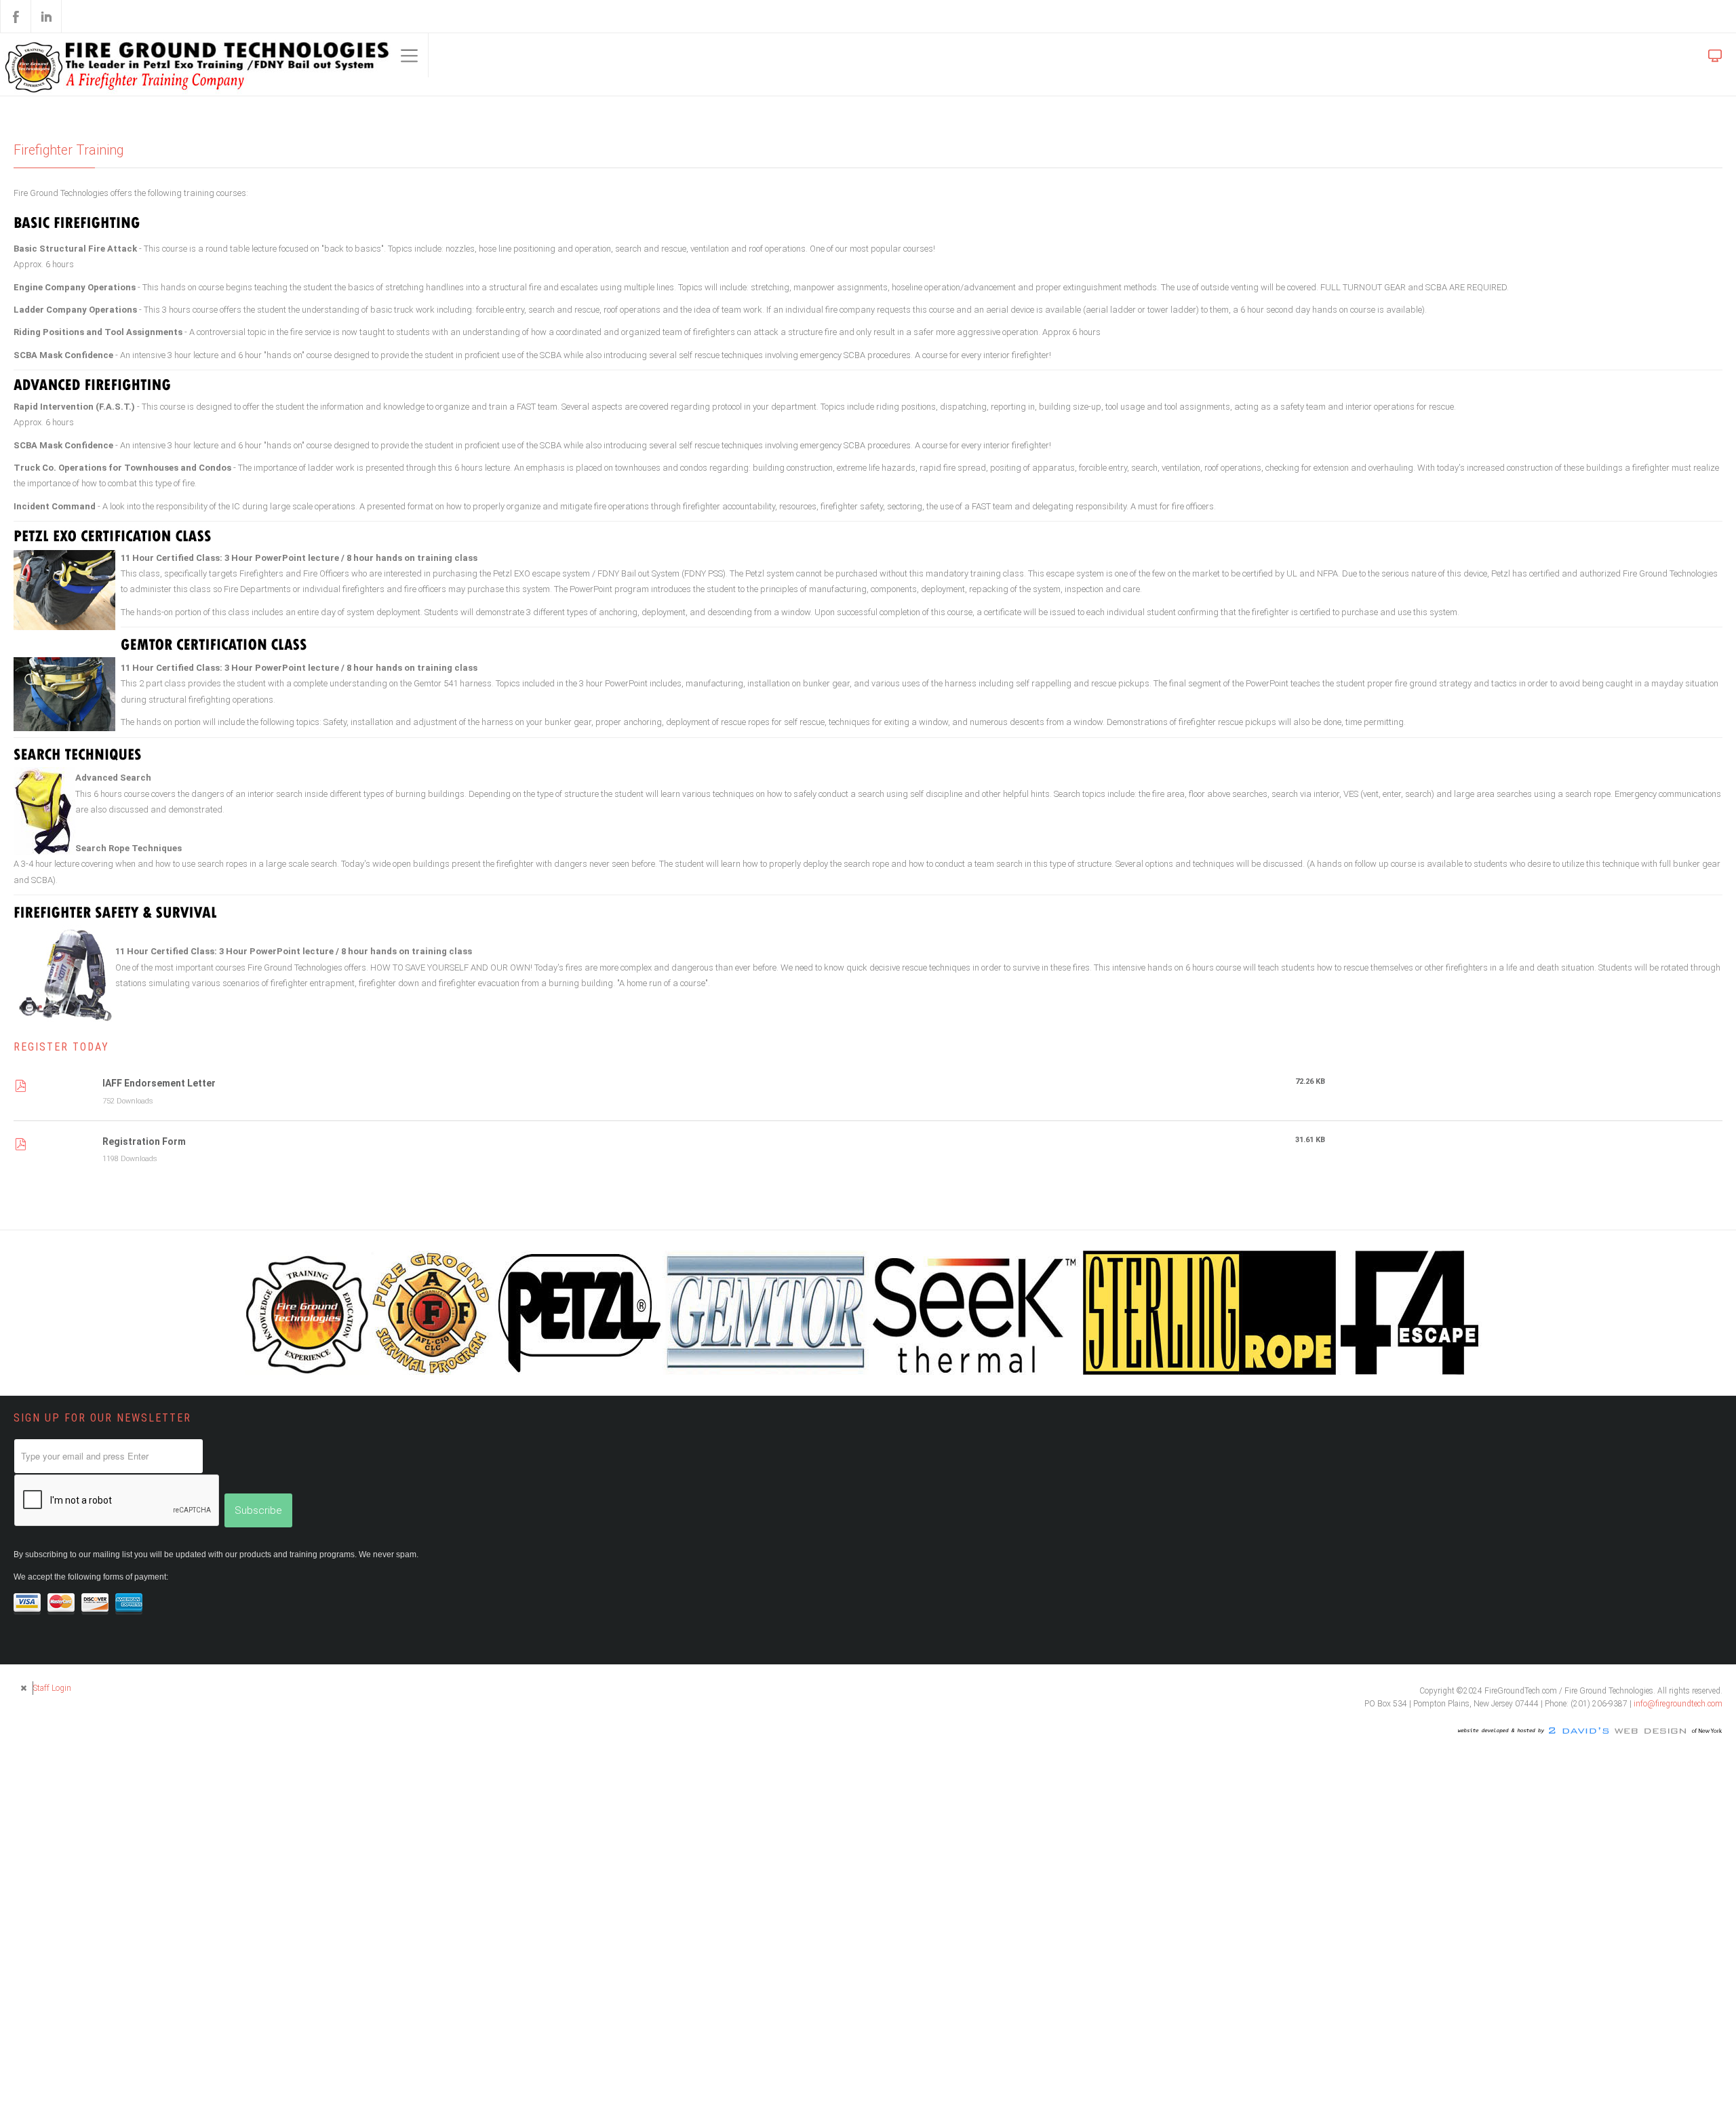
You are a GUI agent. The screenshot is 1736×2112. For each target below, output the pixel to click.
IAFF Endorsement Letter (159, 1125)
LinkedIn (46, 16)
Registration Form (144, 1184)
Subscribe (258, 1554)
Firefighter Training (73, 151)
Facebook (16, 16)
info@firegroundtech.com (1678, 1748)
